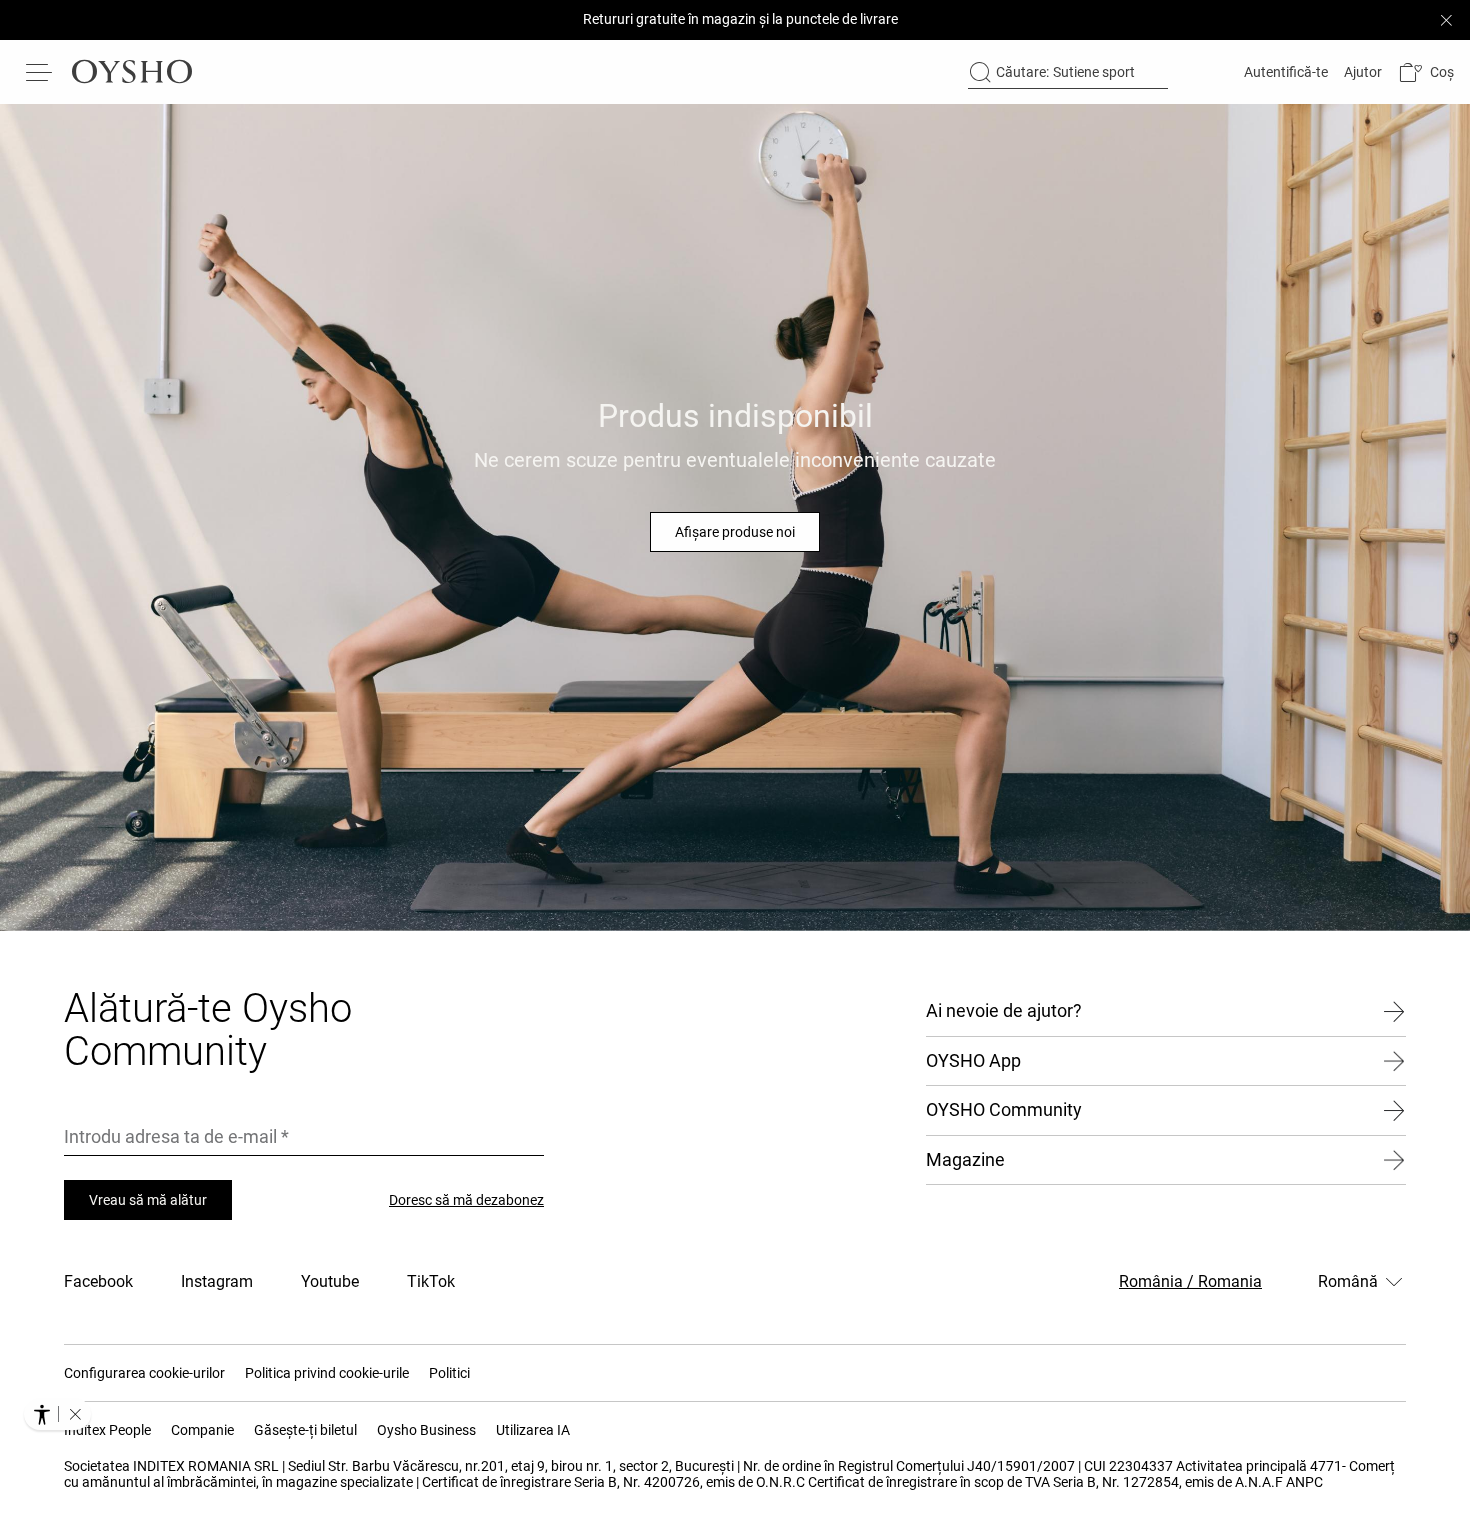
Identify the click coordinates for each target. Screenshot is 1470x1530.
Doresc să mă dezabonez (466, 1200)
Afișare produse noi (735, 532)
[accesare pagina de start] (132, 72)
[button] (1426, 72)
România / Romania (1190, 1281)
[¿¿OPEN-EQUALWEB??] (57, 1414)
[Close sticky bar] (1446, 20)
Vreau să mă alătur (148, 1200)
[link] (1284, 72)
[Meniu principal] (40, 72)
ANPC (1304, 1482)
